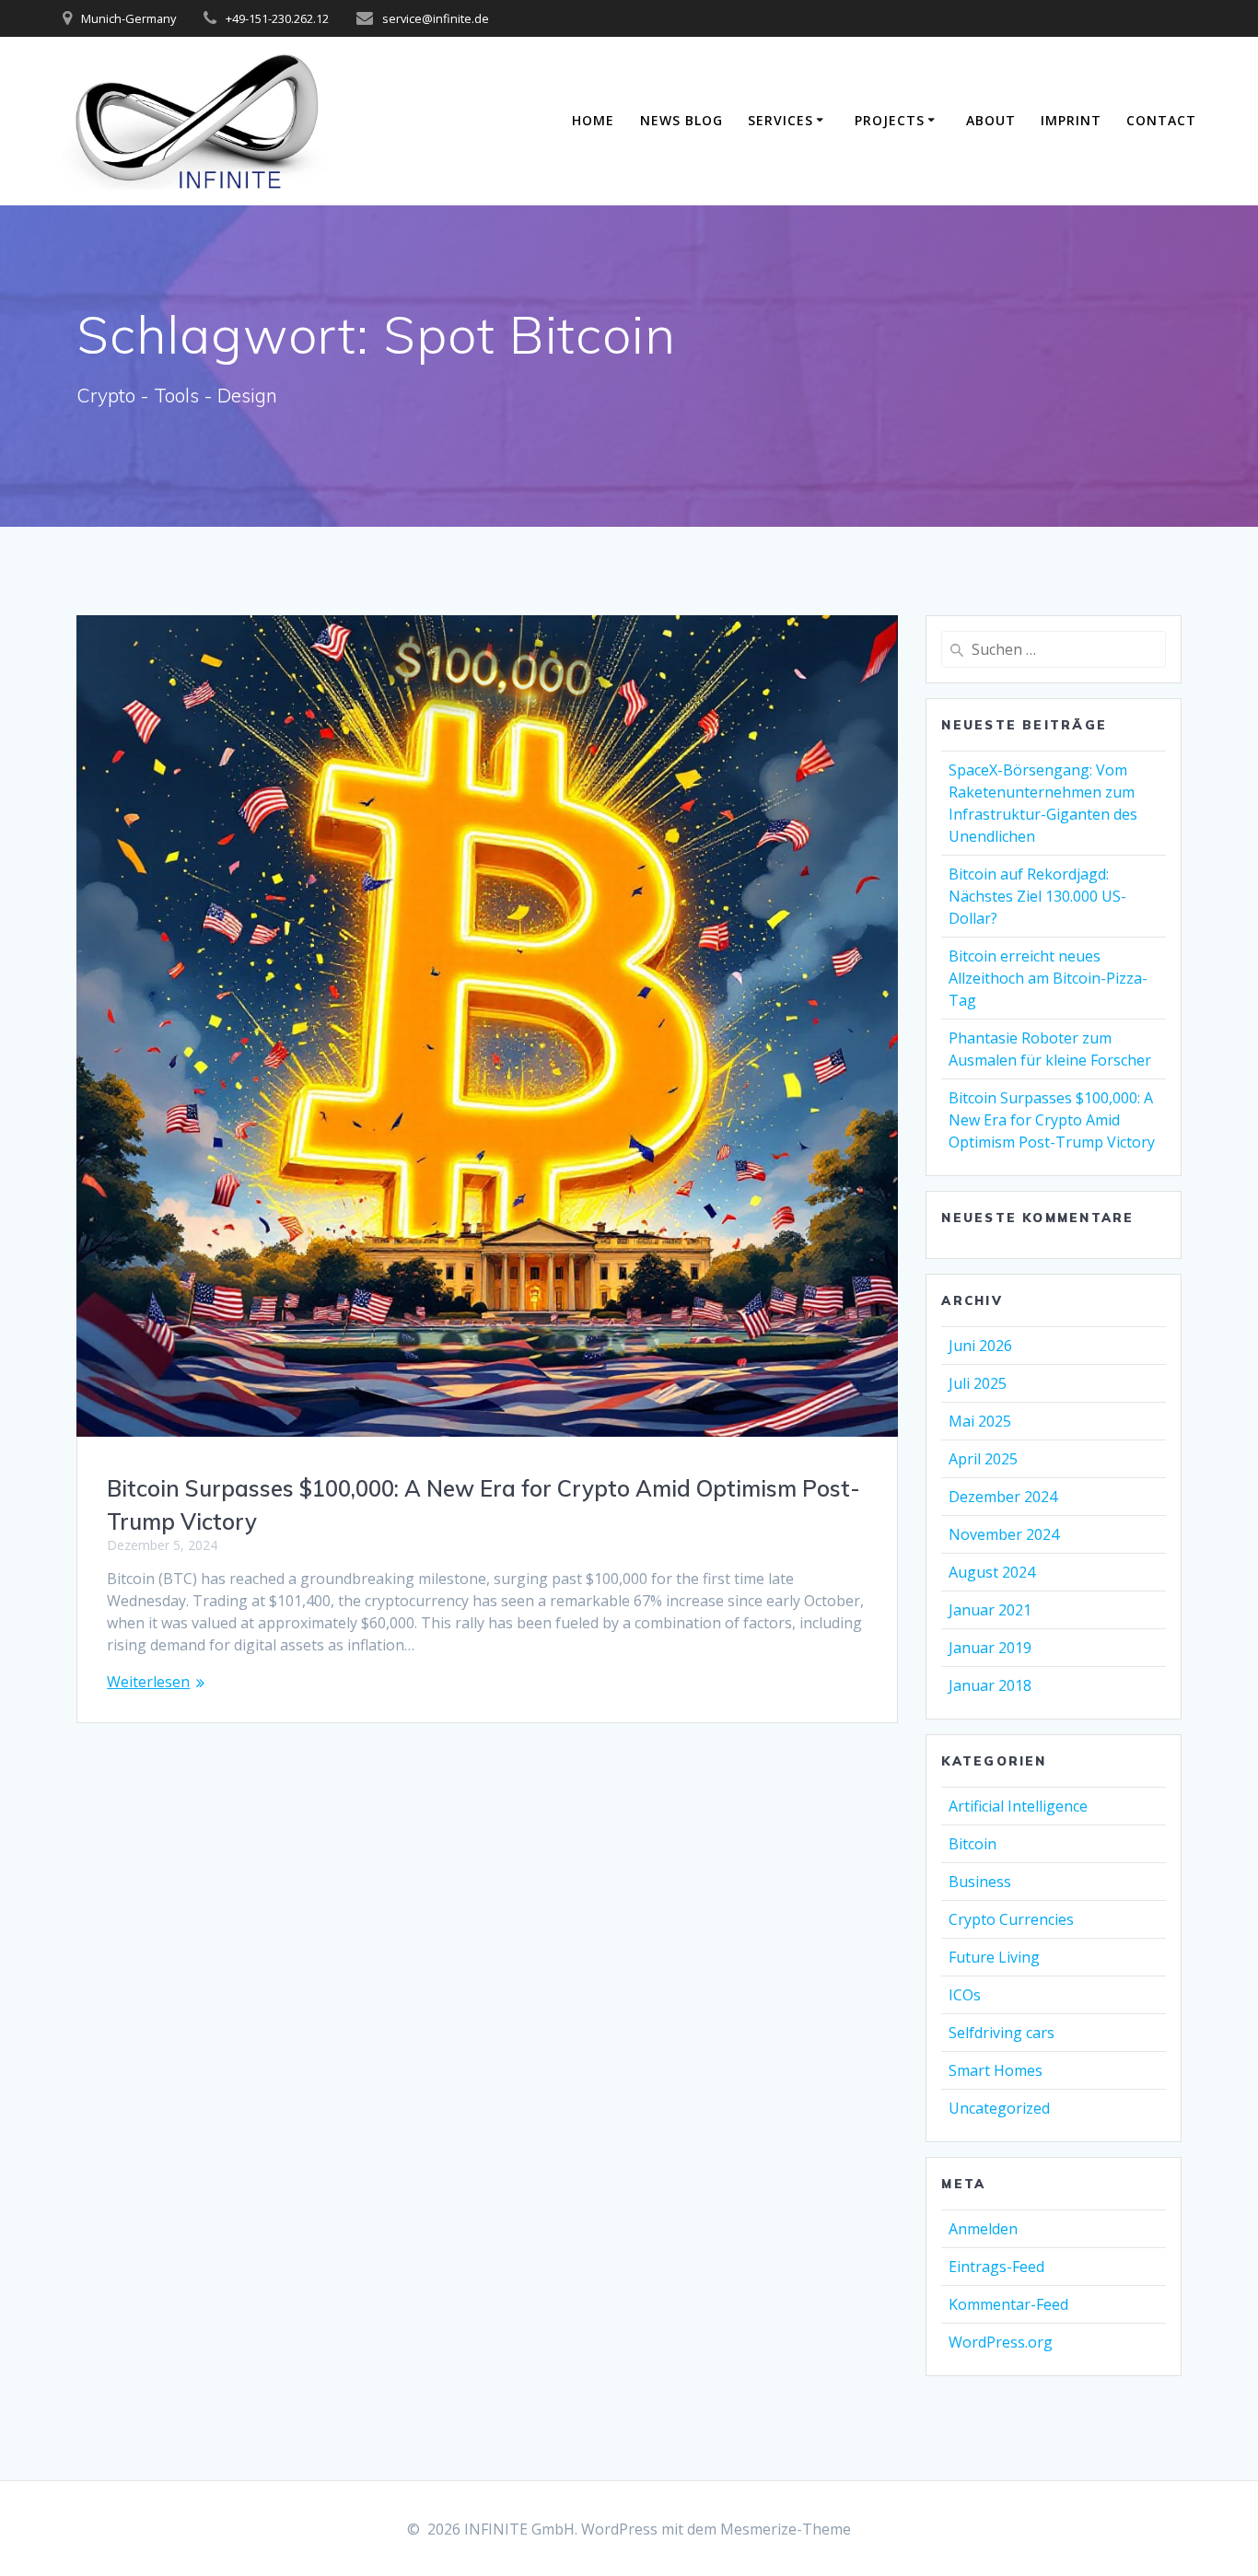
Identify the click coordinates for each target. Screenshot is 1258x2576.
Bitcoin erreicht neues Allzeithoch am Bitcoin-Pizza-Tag (1048, 978)
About (991, 120)
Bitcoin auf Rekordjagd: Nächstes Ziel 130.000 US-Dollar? (1037, 896)
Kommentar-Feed (1008, 2304)
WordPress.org (1001, 2342)
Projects (890, 120)
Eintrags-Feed (996, 2267)
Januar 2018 (990, 1685)
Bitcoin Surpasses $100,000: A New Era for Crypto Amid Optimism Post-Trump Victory (1052, 1120)
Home (593, 120)
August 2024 (992, 1572)
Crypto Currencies (1011, 1919)
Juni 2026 (980, 1346)
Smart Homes (996, 2070)
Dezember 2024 (1003, 1497)
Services (780, 120)
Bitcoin (973, 1844)
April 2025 (983, 1459)
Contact (1161, 120)
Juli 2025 (978, 1383)
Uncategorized (999, 2108)
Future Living (994, 1957)
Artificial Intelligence (1018, 1806)
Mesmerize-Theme (786, 2529)
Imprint (1071, 120)
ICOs (965, 1995)
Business (980, 1882)
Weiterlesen (148, 1682)
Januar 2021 (990, 1610)
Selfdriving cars (1002, 2033)
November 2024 (1004, 1534)
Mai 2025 (980, 1421)
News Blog (681, 120)
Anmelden (983, 2229)
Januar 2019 (990, 1648)
